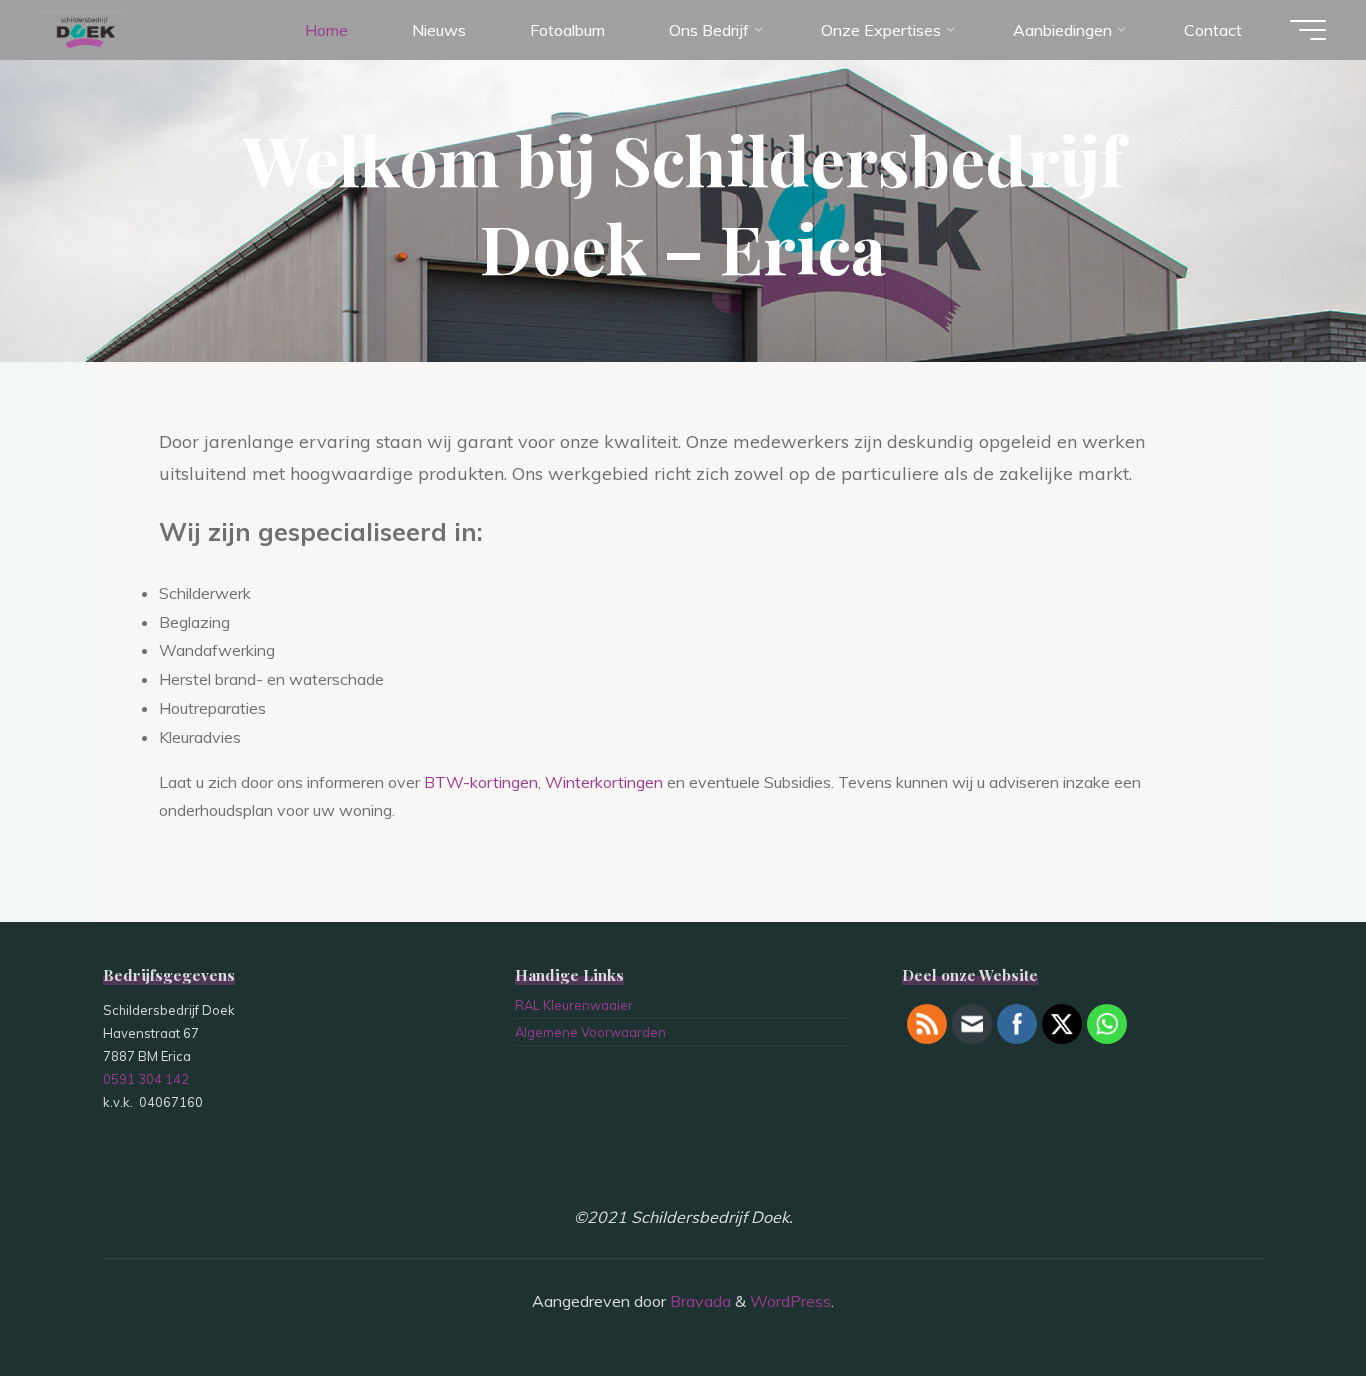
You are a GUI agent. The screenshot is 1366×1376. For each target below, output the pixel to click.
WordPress (790, 1301)
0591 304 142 (146, 1079)
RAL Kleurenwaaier (574, 1005)
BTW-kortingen (481, 782)
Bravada (698, 1301)
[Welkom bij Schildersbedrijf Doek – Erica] (83, 30)
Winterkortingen (604, 782)
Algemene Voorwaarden (590, 1032)
